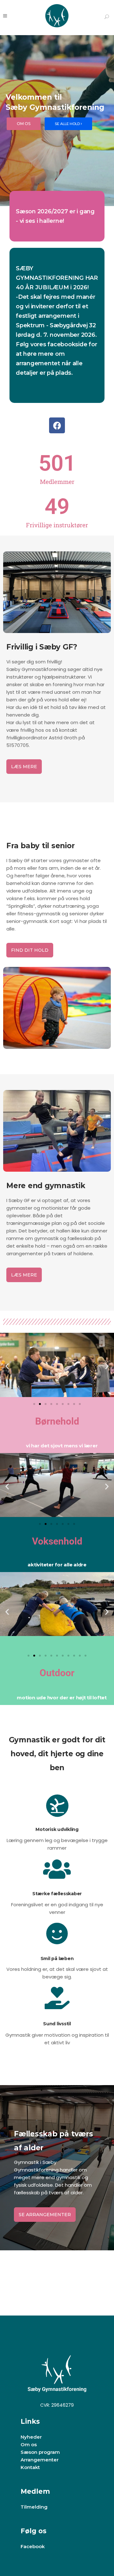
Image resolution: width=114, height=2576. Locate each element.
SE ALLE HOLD (68, 124)
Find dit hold (30, 950)
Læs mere (24, 767)
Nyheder (31, 2437)
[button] (7, 1366)
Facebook (33, 2546)
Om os (29, 2444)
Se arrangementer (45, 2215)
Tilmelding (34, 2507)
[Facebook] (57, 425)
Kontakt (30, 2467)
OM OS (24, 124)
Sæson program (40, 2452)
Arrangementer (40, 2460)
